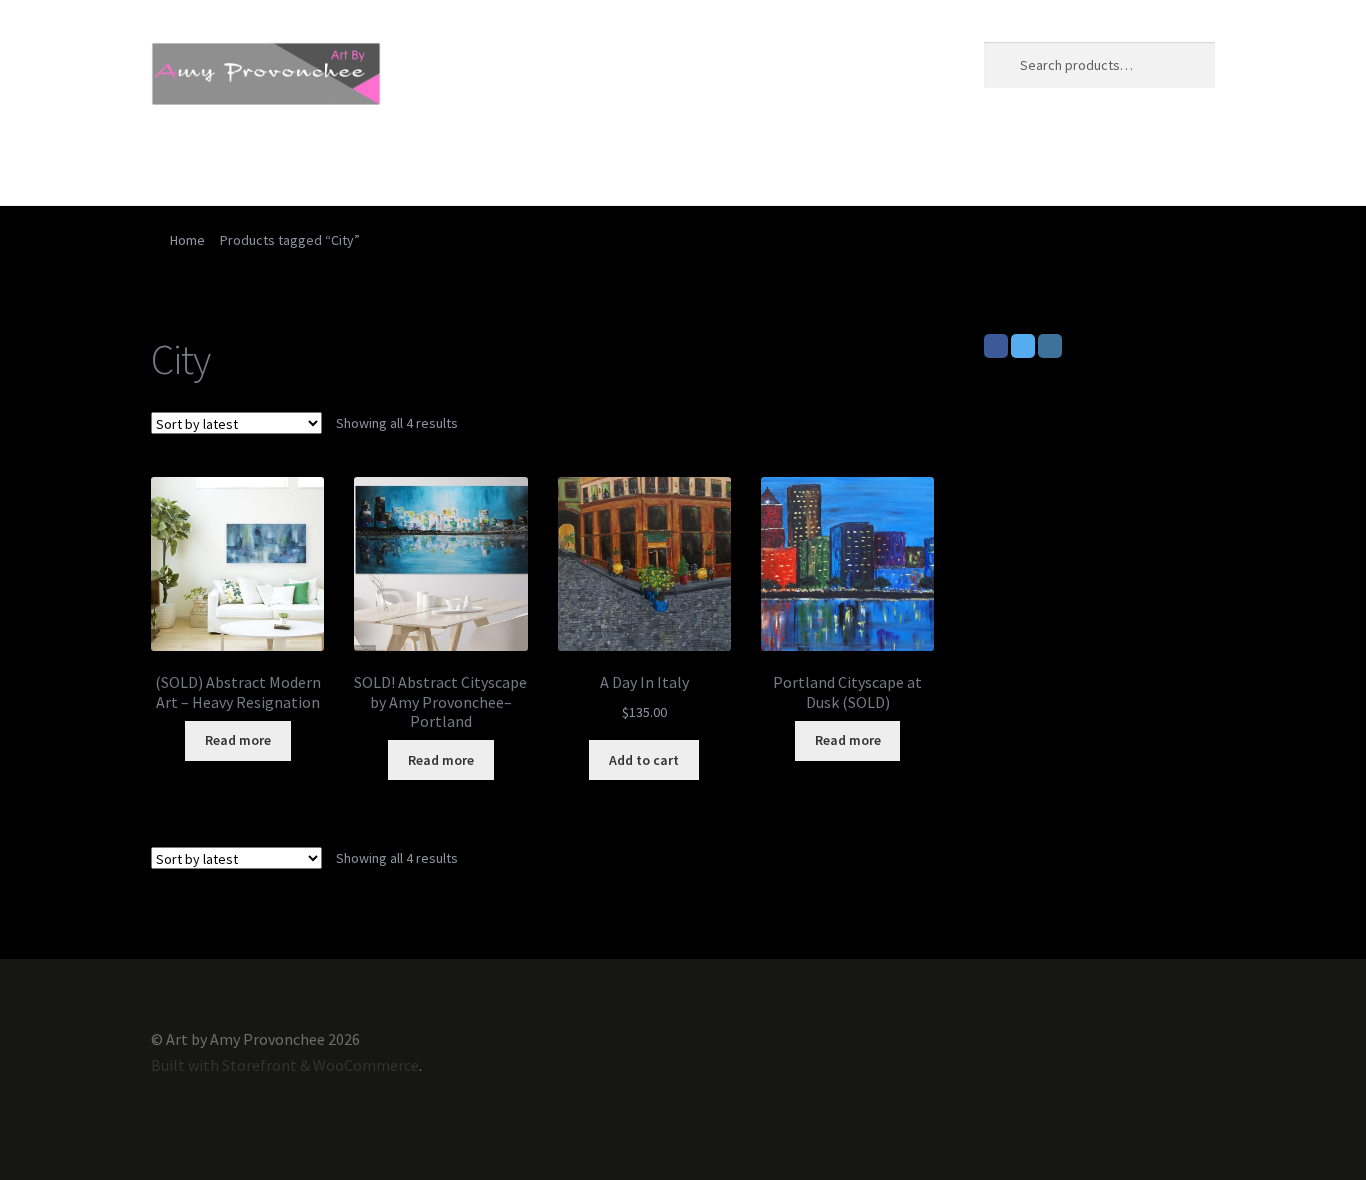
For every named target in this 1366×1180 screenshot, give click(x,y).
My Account (670, 165)
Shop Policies (790, 165)
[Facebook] (996, 346)
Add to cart (644, 760)
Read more (238, 740)
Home (172, 165)
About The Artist (282, 165)
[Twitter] (1023, 346)
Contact (568, 165)
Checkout (472, 165)
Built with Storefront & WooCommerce (285, 1065)
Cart (390, 165)
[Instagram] (1050, 346)
